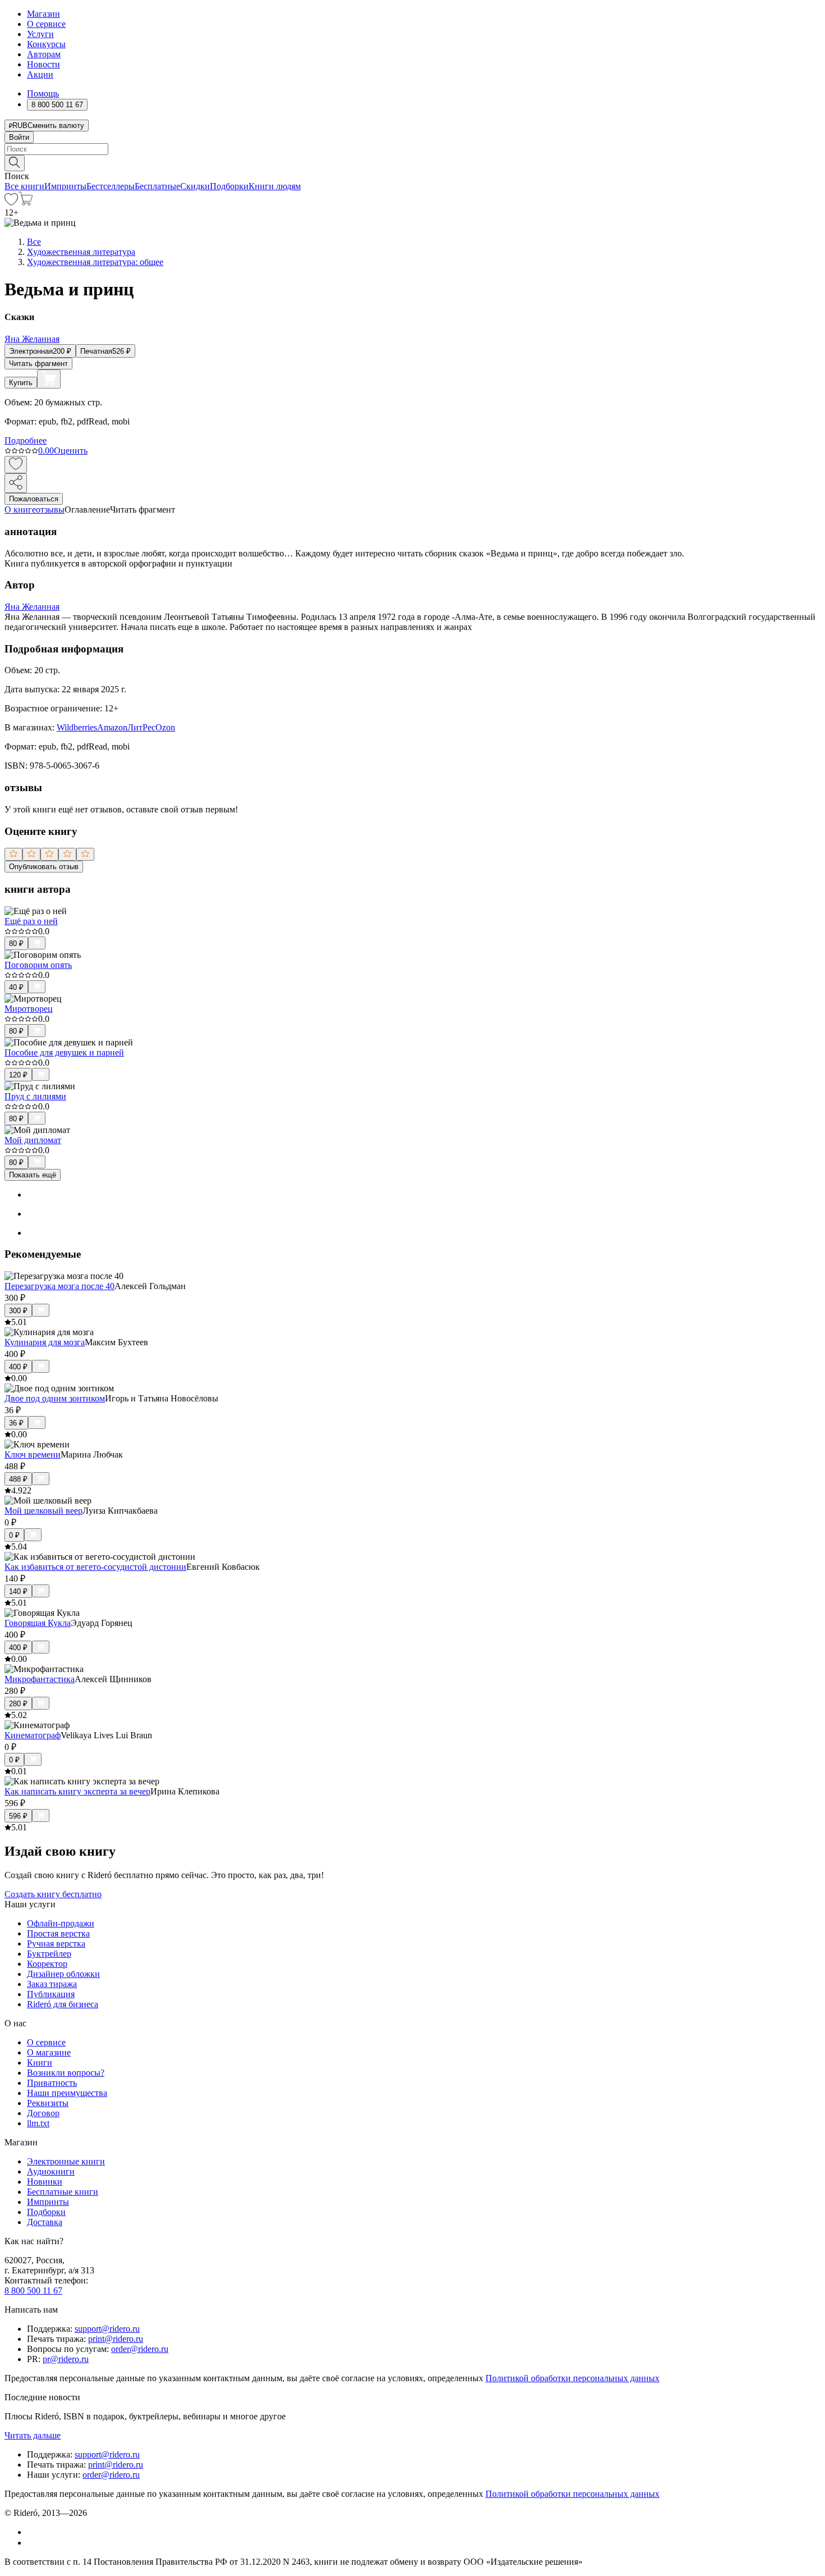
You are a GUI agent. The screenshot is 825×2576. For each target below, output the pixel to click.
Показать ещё (33, 1175)
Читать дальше (33, 2435)
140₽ (18, 1591)
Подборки (229, 186)
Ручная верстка (56, 1944)
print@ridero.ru (116, 2339)
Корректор (47, 1964)
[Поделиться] (16, 483)
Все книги (24, 186)
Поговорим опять (38, 965)
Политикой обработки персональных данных (572, 2378)
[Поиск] (15, 163)
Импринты (65, 186)
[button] (412, 162)
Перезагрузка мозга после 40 (59, 1286)
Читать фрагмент (38, 364)
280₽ (18, 1704)
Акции (40, 74)
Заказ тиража (52, 1984)
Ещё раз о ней (31, 921)
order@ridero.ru (140, 2349)
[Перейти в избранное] (11, 202)
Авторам (44, 54)
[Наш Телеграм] (32, 2543)
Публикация (51, 1994)
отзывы (50, 510)
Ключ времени (33, 1454)
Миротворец (29, 1009)
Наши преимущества (67, 2093)
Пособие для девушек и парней (64, 1052)
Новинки (45, 2182)
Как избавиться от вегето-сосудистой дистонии (95, 1567)
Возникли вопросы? (66, 2073)
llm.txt (38, 2123)
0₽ (14, 1535)
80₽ (16, 944)
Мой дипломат (33, 1140)
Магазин (43, 14)
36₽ (16, 1423)
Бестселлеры (111, 186)
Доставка (45, 2222)
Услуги (40, 34)
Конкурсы (46, 44)
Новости (43, 64)
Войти (19, 137)
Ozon (165, 727)
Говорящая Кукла (38, 1623)
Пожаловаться (34, 499)
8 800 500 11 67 (33, 2290)
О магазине (49, 2052)
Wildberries (77, 727)
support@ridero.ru (107, 2329)
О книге (20, 510)
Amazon (112, 727)
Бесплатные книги (63, 2192)
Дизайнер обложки (63, 1974)
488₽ (18, 1479)
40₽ (16, 987)
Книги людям (275, 186)
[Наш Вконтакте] (33, 2532)
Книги (40, 2063)
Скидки (195, 186)
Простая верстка (58, 1933)
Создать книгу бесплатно (53, 1894)
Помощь (43, 93)
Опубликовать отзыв (44, 867)
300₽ (18, 1311)
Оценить (71, 451)
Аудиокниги (51, 2171)
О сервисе (46, 24)
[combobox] (412, 149)
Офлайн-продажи (61, 1923)
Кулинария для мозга (45, 1342)
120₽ (18, 1075)
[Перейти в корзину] (26, 202)
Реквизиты (48, 2103)
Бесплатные (157, 186)
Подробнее (26, 440)
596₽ (18, 1816)
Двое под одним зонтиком (55, 1398)
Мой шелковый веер (43, 1511)
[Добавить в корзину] (49, 379)
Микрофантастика (40, 1679)
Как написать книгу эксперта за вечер (77, 1791)
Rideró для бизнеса (63, 2004)
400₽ (18, 1367)
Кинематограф (33, 1735)
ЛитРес (141, 727)
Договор (43, 2113)
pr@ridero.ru (66, 2359)
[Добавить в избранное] (16, 465)
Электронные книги (66, 2161)
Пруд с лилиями (35, 1096)
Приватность (52, 2083)
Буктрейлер (49, 1954)
